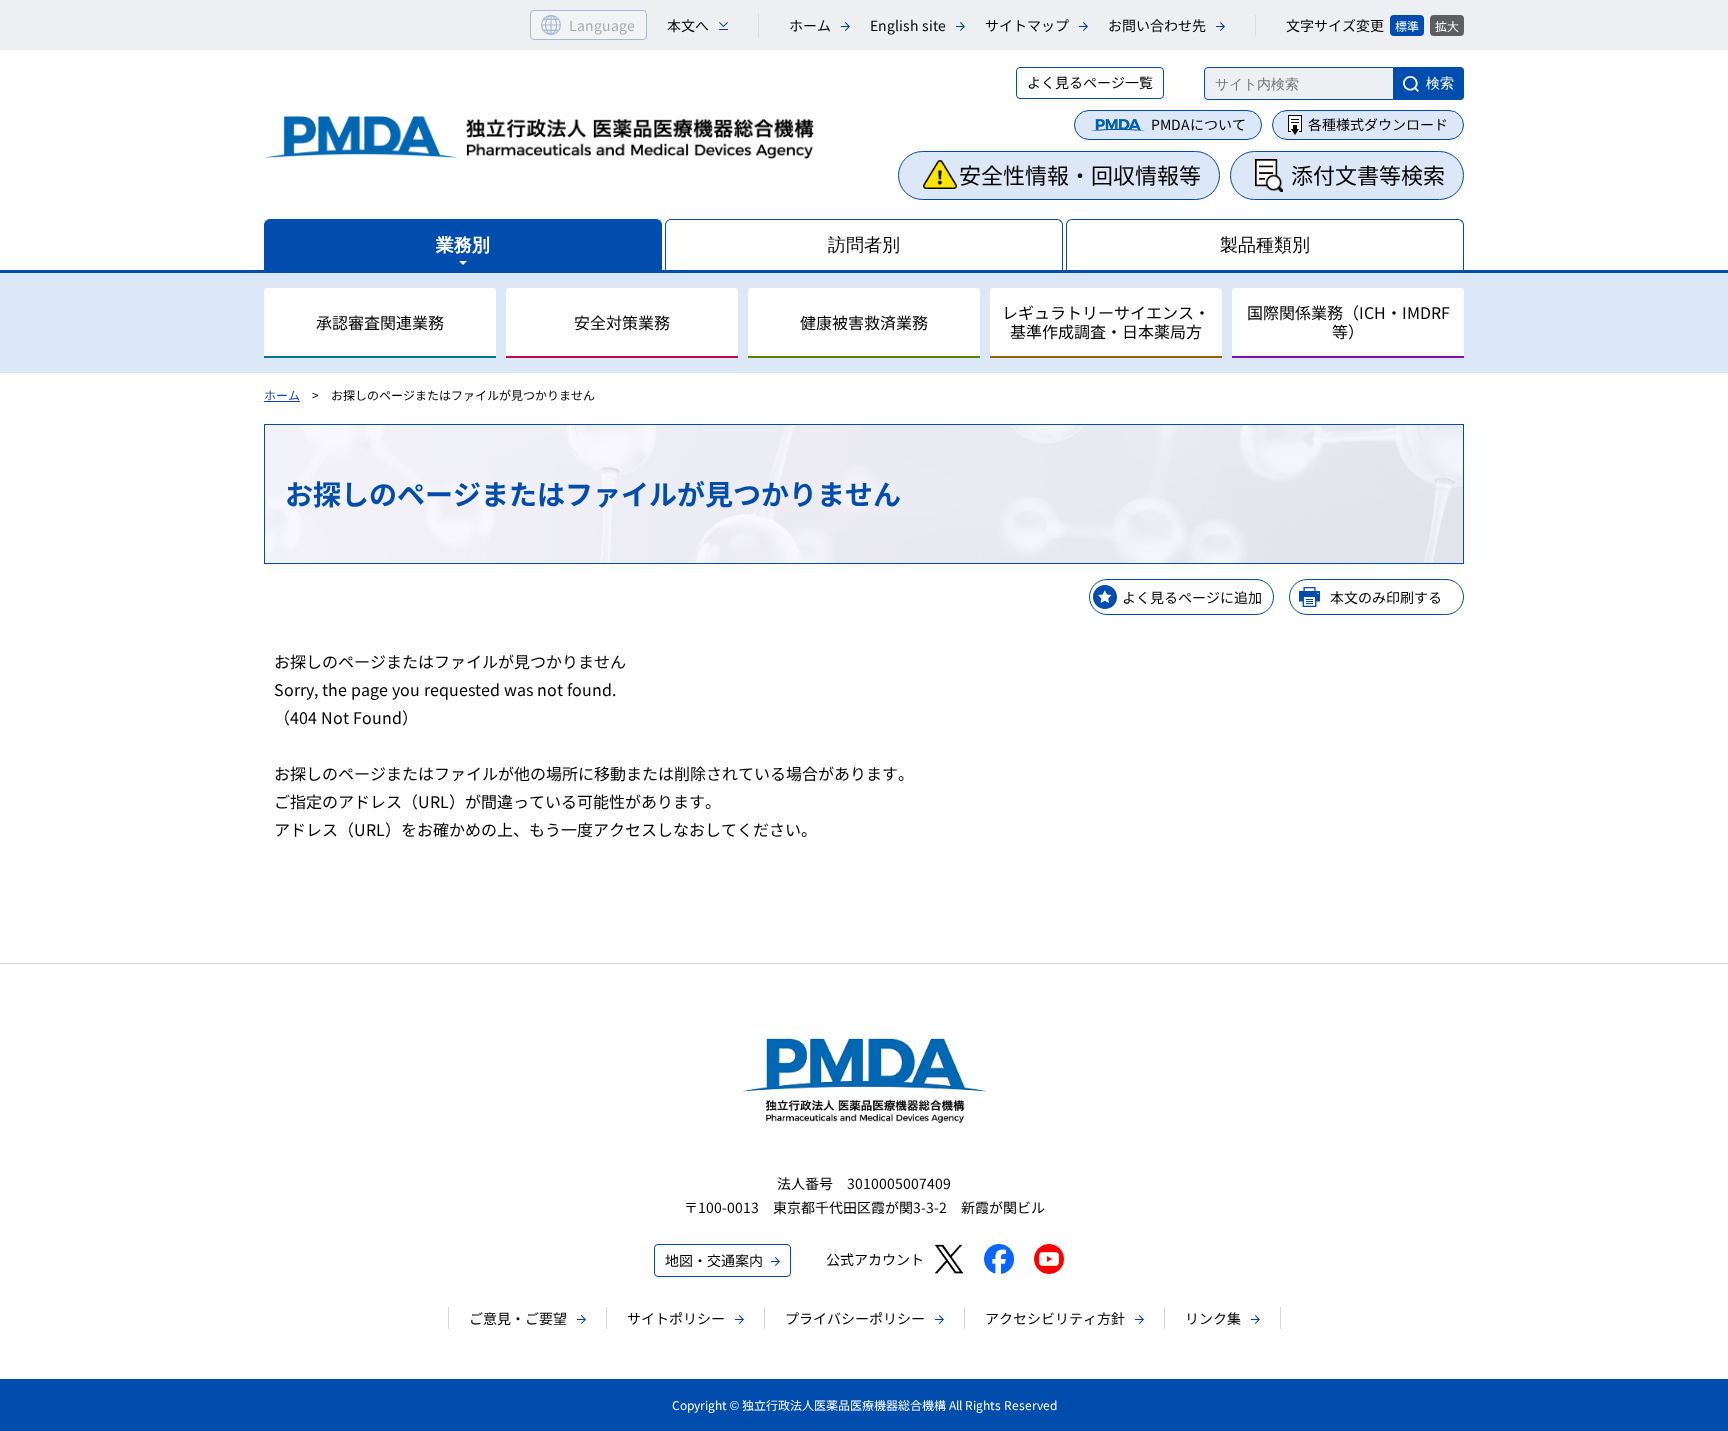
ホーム (810, 25)
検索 (1440, 83)
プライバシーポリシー (855, 1318)
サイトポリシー (676, 1318)
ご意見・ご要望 (518, 1318)
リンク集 (1213, 1318)
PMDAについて (1198, 124)
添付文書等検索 (1368, 174)
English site (908, 25)
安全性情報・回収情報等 (1080, 174)
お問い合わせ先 (1157, 25)
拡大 (1447, 25)
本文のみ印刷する (1386, 597)
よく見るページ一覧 (1090, 82)
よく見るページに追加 (1192, 597)
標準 (1407, 25)
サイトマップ (1027, 25)
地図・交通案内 (714, 1260)
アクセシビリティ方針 (1055, 1318)
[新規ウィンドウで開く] (948, 1259)
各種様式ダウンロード (1378, 124)
